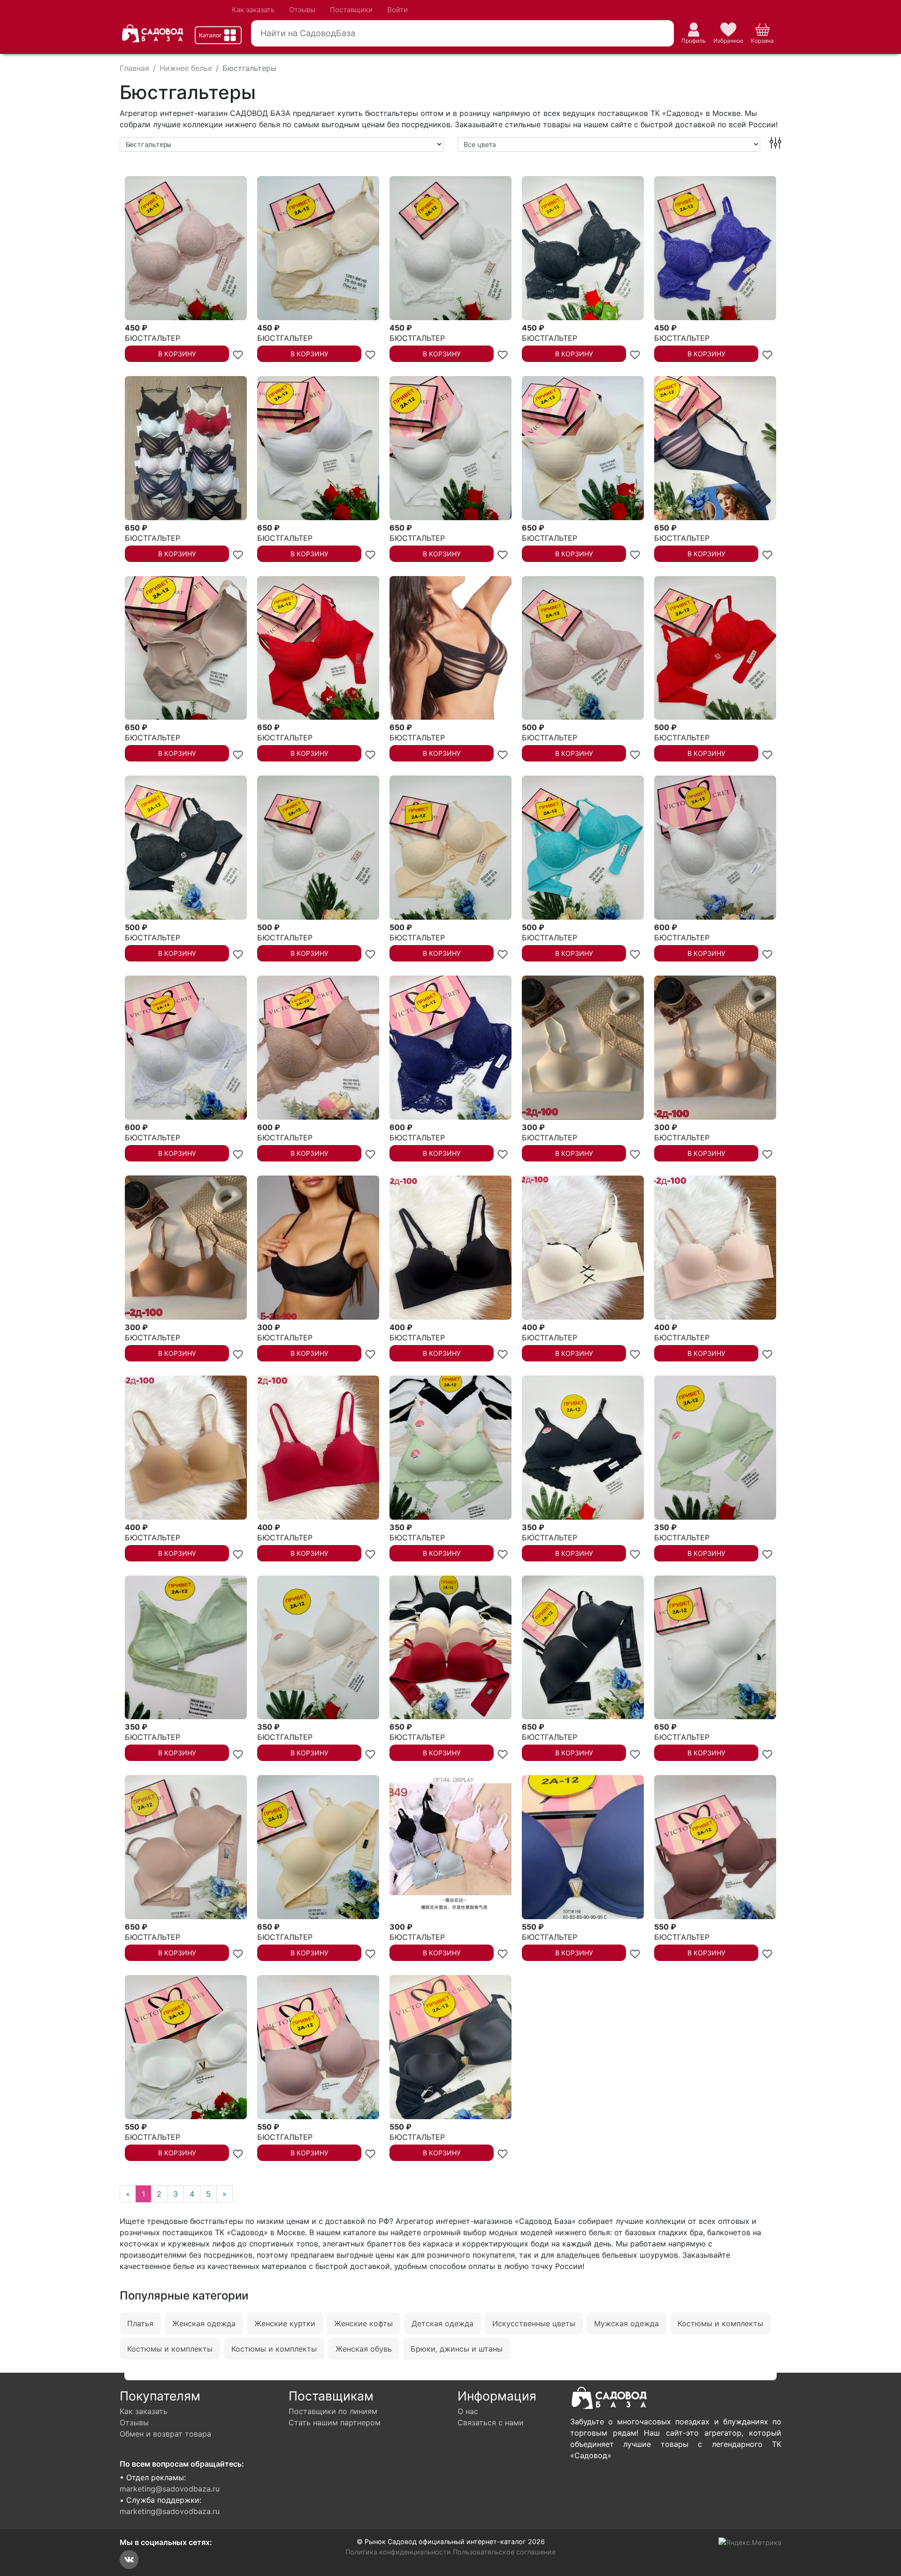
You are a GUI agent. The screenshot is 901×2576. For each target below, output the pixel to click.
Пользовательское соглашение (504, 2552)
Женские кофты (363, 2323)
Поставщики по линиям (333, 2411)
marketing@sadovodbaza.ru (170, 2489)
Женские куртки (285, 2323)
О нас (468, 2411)
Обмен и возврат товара (165, 2434)
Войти (397, 10)
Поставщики (351, 10)
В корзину (177, 354)
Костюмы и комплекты (720, 2323)
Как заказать (253, 10)
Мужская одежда (626, 2323)
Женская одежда (204, 2323)
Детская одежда (443, 2323)
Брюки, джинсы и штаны (457, 2349)
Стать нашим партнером (335, 2422)
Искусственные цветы (534, 2323)
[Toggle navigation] (218, 35)
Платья (140, 2323)
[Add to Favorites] (238, 354)
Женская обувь (364, 2349)
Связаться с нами (491, 2422)
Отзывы (302, 10)
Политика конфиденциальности (398, 2552)
